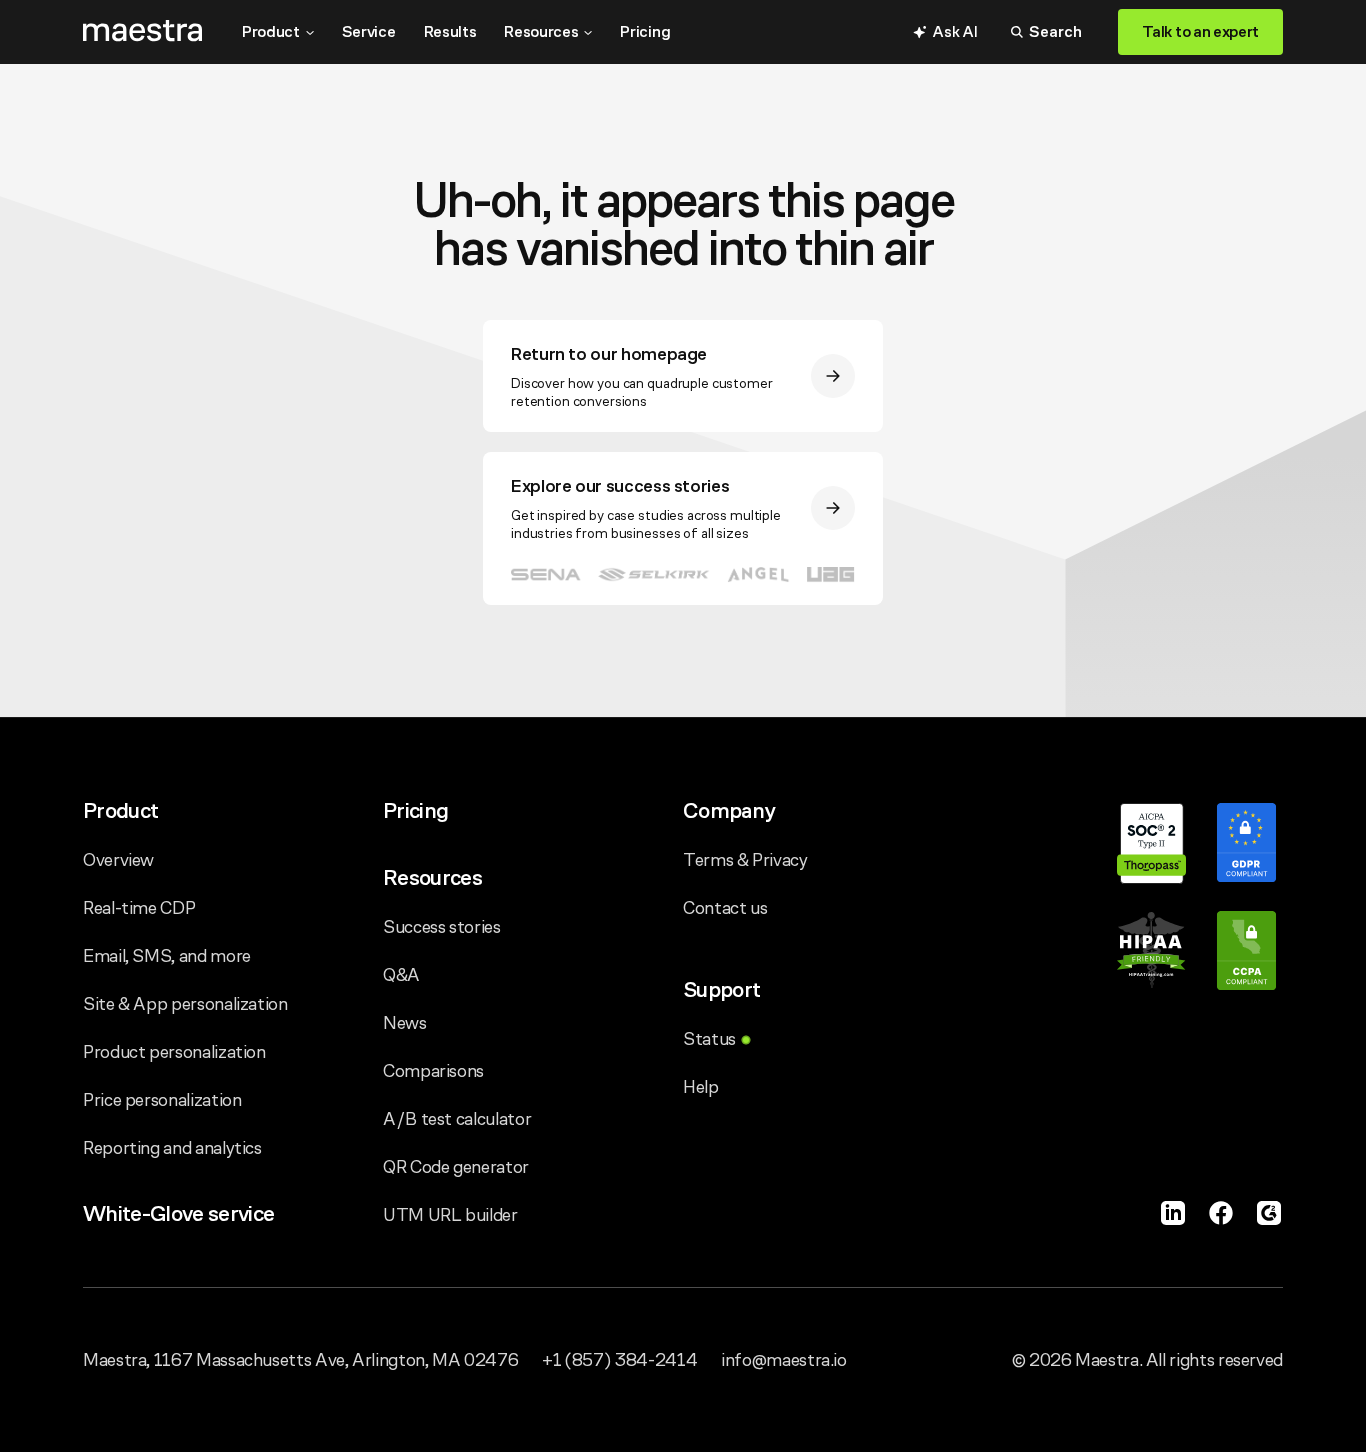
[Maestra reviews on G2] (1269, 1213)
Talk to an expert (1200, 31)
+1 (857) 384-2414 (619, 1359)
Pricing (645, 31)
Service (369, 31)
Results (450, 31)
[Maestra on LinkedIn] (1173, 1213)
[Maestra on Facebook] (1221, 1213)
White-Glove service (178, 1213)
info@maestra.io (784, 1359)
